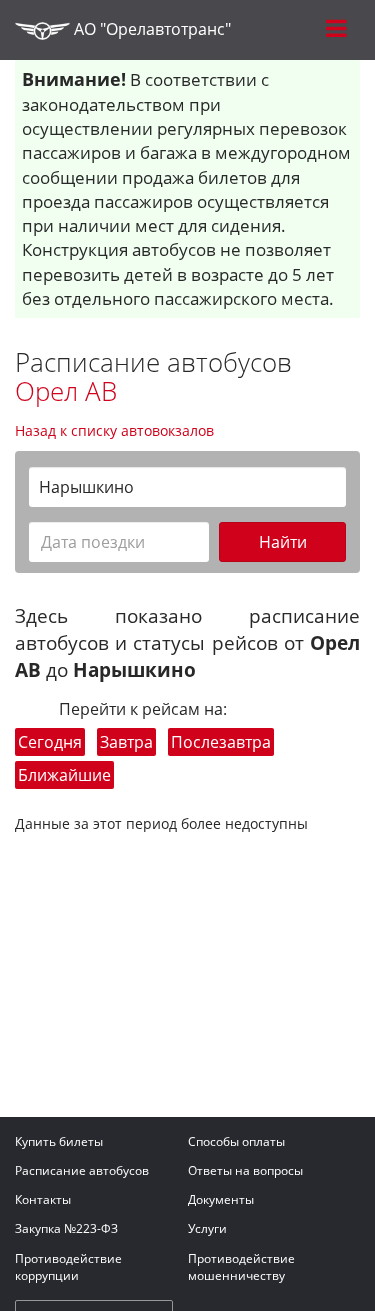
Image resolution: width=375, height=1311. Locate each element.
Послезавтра (221, 742)
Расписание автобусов (82, 1170)
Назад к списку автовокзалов (114, 430)
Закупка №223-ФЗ (66, 1228)
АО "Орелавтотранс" (150, 29)
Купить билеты (59, 1141)
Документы (221, 1199)
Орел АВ (66, 391)
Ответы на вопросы (245, 1170)
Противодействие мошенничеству (241, 1267)
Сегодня (50, 742)
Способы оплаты (236, 1141)
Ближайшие (64, 775)
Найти (283, 542)
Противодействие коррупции (68, 1267)
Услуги (207, 1228)
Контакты (43, 1199)
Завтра (126, 742)
